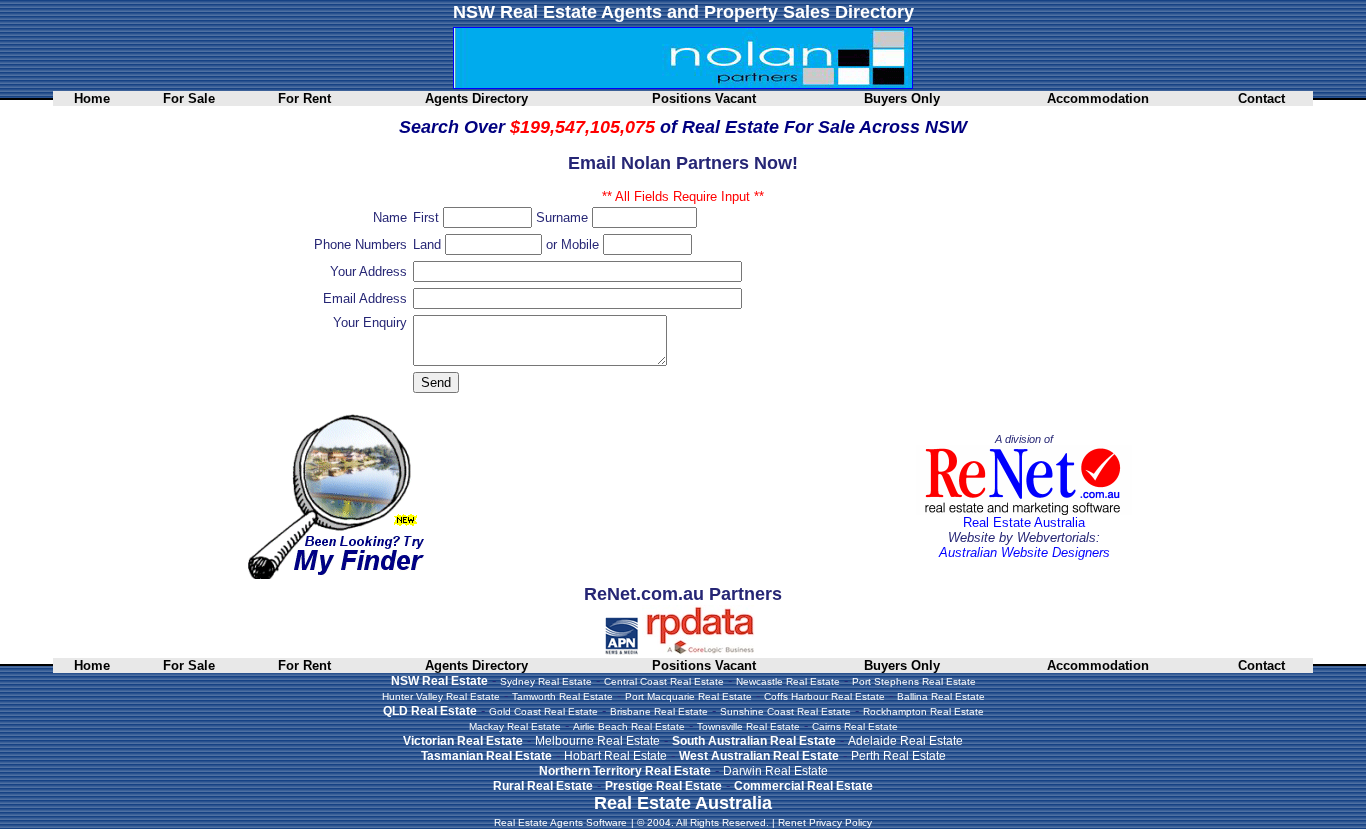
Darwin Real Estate (775, 771)
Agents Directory (476, 98)
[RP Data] (701, 650)
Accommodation (1098, 98)
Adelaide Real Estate (905, 741)
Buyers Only (902, 98)
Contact (1261, 98)
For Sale (189, 98)
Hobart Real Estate (615, 756)
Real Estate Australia (1024, 522)
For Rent (304, 98)
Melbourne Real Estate (597, 741)
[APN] (621, 650)
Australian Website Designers (1024, 552)
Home (92, 98)
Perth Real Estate (898, 756)
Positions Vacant (704, 98)
